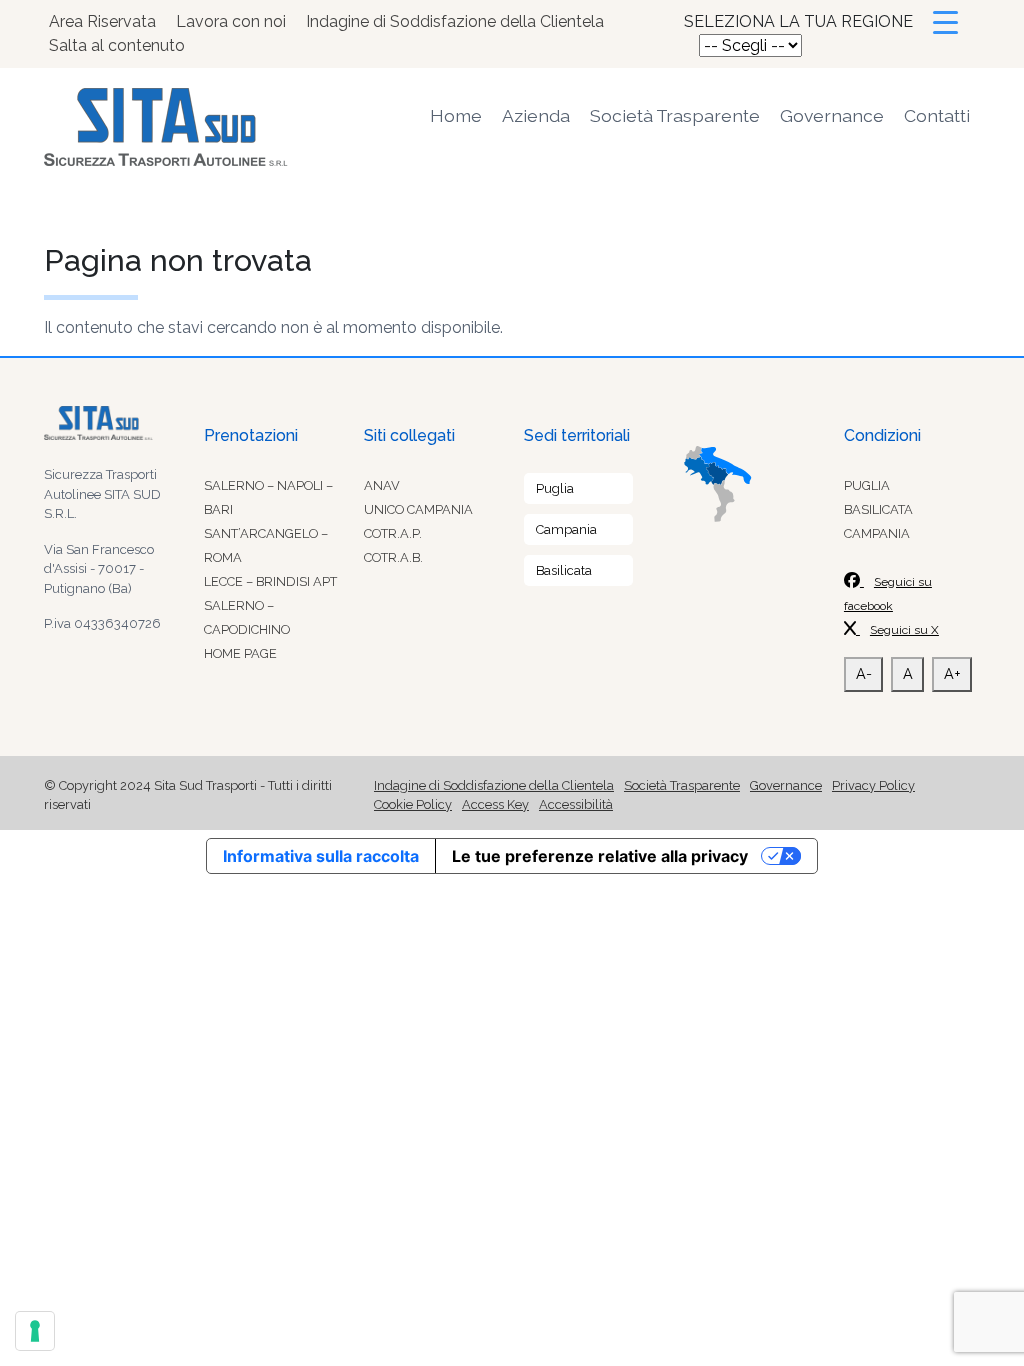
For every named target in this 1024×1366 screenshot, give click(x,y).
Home (456, 115)
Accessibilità (576, 804)
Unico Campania (418, 509)
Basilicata (564, 570)
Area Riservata (102, 21)
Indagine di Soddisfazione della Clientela (455, 21)
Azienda (536, 115)
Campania (566, 529)
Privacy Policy (873, 785)
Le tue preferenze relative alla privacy (600, 856)
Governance (832, 115)
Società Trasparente (675, 115)
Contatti (937, 115)
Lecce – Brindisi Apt (270, 581)
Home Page (240, 653)
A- (864, 673)
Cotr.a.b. (393, 557)
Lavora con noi (231, 21)
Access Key (495, 804)
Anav (382, 485)
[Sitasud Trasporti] (192, 127)
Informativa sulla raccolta (321, 856)
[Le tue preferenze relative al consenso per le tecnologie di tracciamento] (35, 1331)
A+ (952, 673)
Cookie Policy (413, 804)
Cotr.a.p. (393, 533)
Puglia (555, 488)
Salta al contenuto (117, 45)
